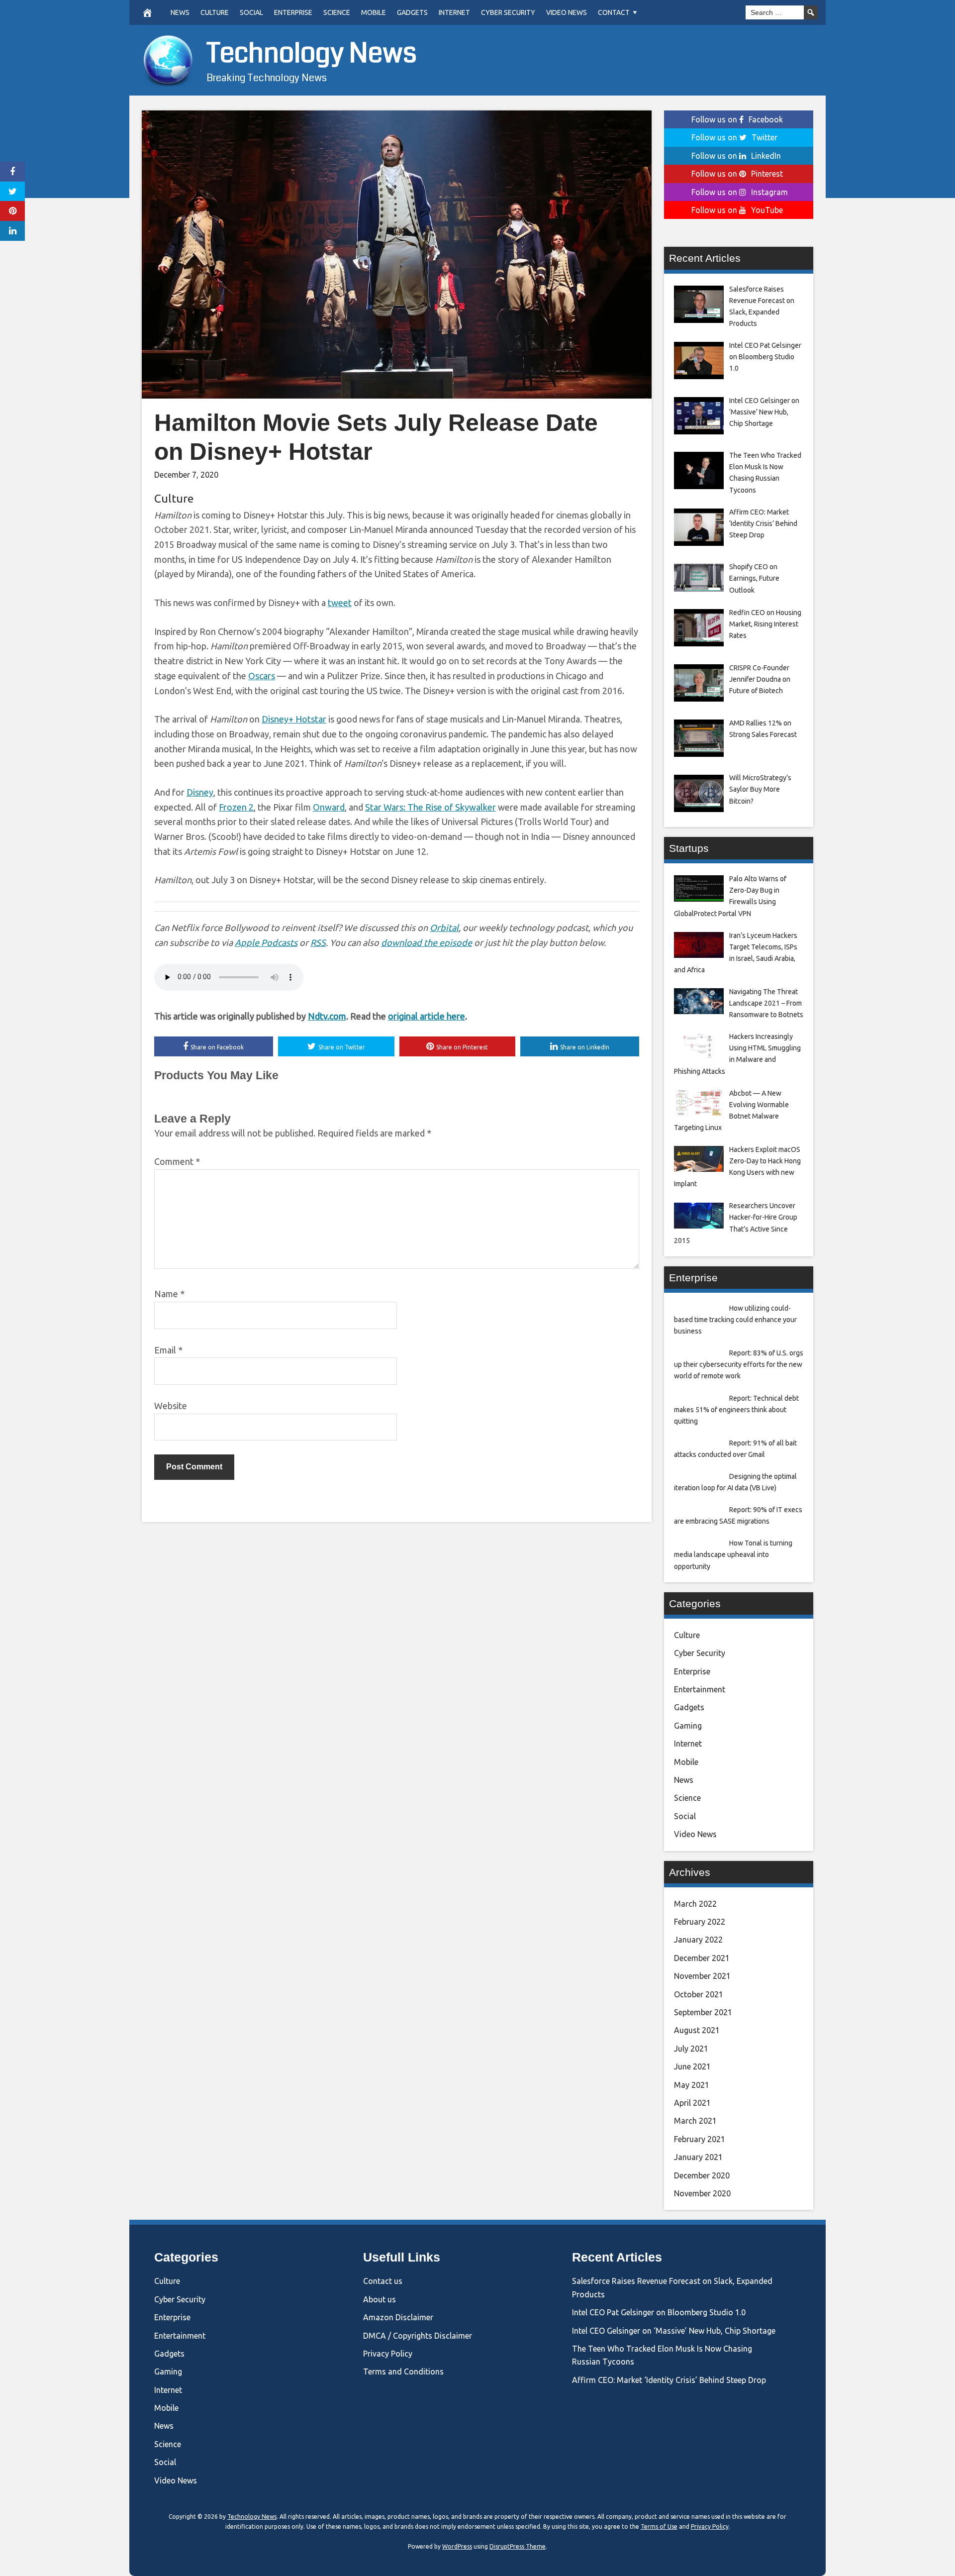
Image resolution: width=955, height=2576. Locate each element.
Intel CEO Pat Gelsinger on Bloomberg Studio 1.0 (659, 2312)
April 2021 (692, 2103)
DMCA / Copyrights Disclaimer (418, 2336)
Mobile (374, 12)
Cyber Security (508, 12)
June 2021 (692, 2066)
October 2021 (699, 1994)
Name (169, 1294)
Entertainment (700, 1689)
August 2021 (697, 2030)
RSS (318, 942)
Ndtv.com (327, 1016)
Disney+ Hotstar (294, 719)
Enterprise (293, 12)
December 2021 (702, 1958)
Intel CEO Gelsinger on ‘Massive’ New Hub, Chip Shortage (674, 2331)
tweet (340, 603)
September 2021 (703, 2012)
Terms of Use (659, 2526)
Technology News (312, 53)
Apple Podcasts (266, 942)
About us (380, 2299)
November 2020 (702, 2193)
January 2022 (698, 1940)
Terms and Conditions (403, 2371)
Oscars (262, 676)
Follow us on (737, 119)
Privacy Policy (388, 2354)
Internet (454, 12)
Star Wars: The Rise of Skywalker (430, 807)
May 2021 (692, 2085)
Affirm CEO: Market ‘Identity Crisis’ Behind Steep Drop (669, 2380)
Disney (200, 792)
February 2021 (700, 2139)
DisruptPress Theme (518, 2546)
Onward (329, 807)
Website (171, 1406)
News (180, 12)
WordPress (457, 2546)
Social (251, 12)
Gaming (688, 1726)
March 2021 (695, 2121)
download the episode (427, 942)
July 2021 (691, 2049)
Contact (614, 12)
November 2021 (702, 1976)
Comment (177, 1161)
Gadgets (412, 12)
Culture (215, 12)
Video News (567, 12)
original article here (427, 1016)
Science (337, 12)
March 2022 (695, 1904)
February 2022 (700, 1922)
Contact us (383, 2281)
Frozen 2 (236, 807)
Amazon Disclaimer (398, 2317)
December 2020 (702, 2175)
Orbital (444, 927)
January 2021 (698, 2157)
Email (168, 1350)
